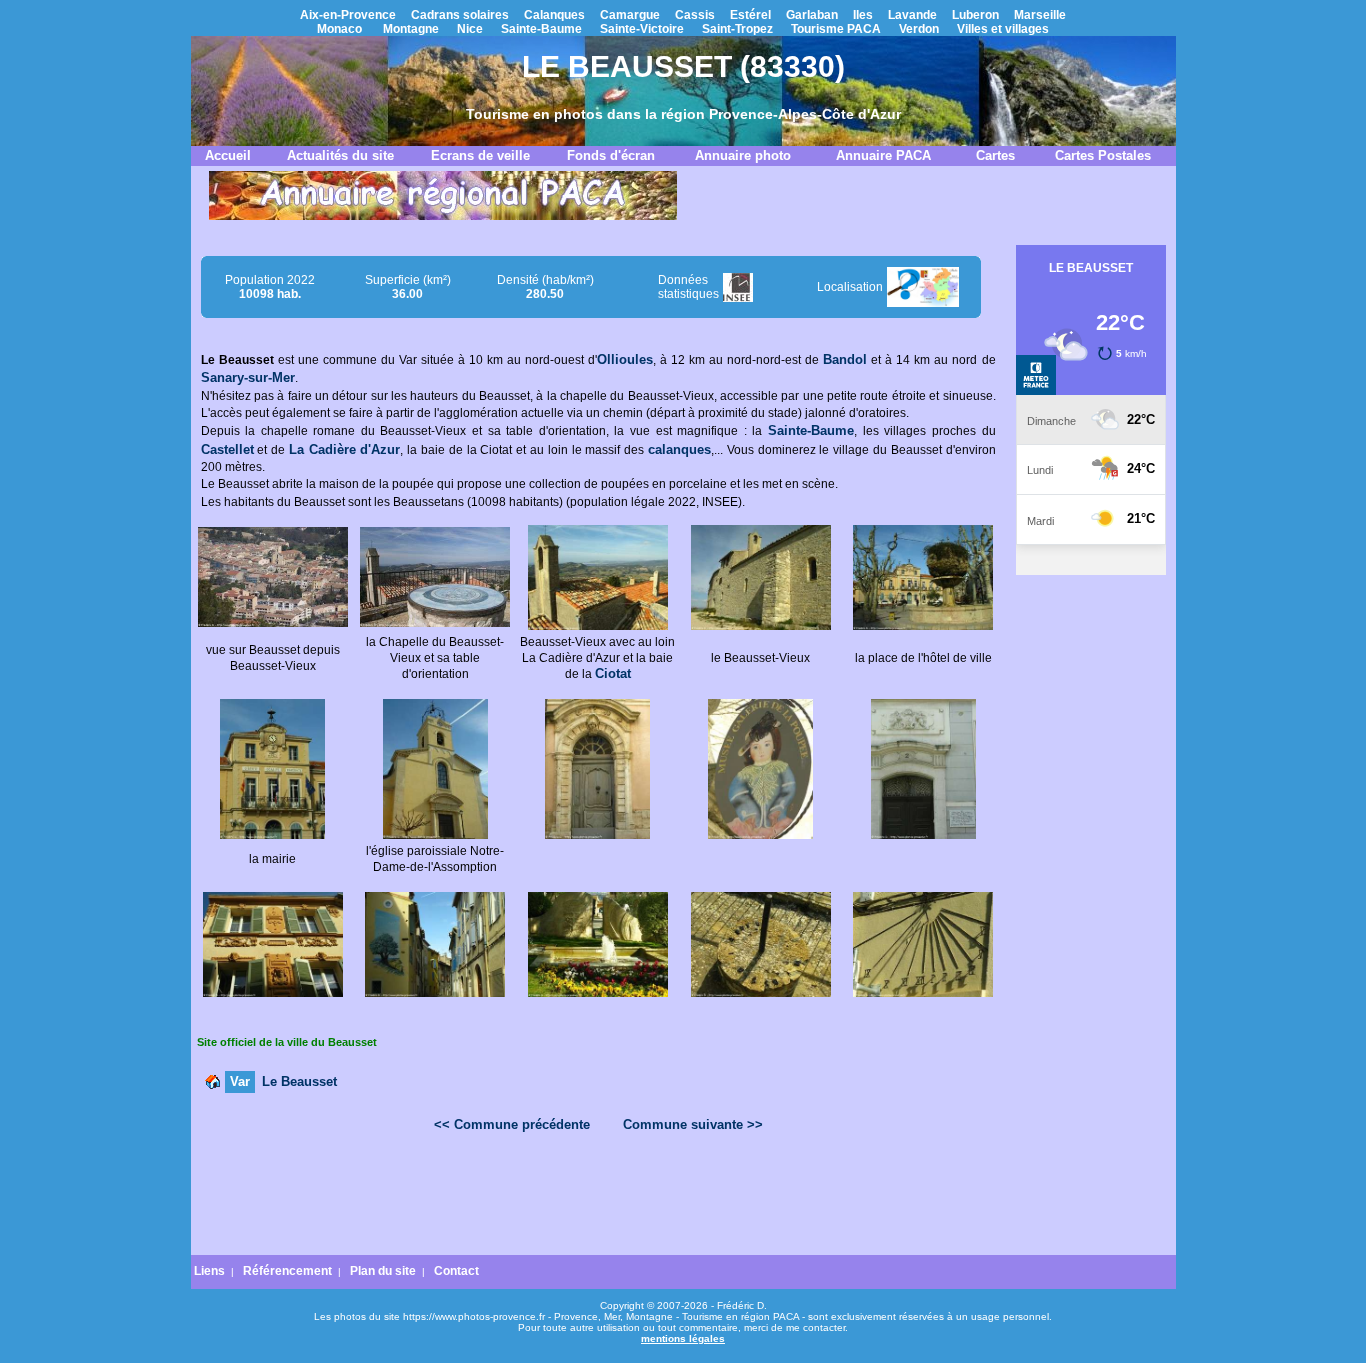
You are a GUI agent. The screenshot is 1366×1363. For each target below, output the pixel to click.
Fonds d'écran (611, 155)
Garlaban (812, 15)
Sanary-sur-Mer (248, 377)
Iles (863, 15)
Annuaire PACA (883, 155)
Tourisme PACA (836, 29)
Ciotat (613, 673)
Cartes (995, 155)
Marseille (1040, 15)
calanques (679, 449)
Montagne (411, 29)
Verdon (919, 29)
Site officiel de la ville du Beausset (287, 1042)
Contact (456, 1271)
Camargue (630, 15)
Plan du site (383, 1271)
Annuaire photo (743, 155)
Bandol (845, 359)
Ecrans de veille (480, 155)
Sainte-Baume (541, 29)
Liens (209, 1271)
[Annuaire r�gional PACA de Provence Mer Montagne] (443, 216)
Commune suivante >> (693, 1124)
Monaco (339, 29)
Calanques (554, 15)
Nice (470, 29)
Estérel (750, 15)
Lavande (912, 15)
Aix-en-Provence (348, 15)
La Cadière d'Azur (345, 449)
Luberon (975, 15)
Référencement (287, 1271)
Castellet (227, 449)
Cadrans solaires (460, 15)
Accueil (228, 155)
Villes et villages (1003, 29)
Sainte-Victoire (642, 29)
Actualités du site (340, 155)
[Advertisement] (598, 1199)
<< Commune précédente (512, 1124)
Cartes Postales (1103, 155)
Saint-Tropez (737, 29)
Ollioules (625, 359)
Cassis (695, 15)
